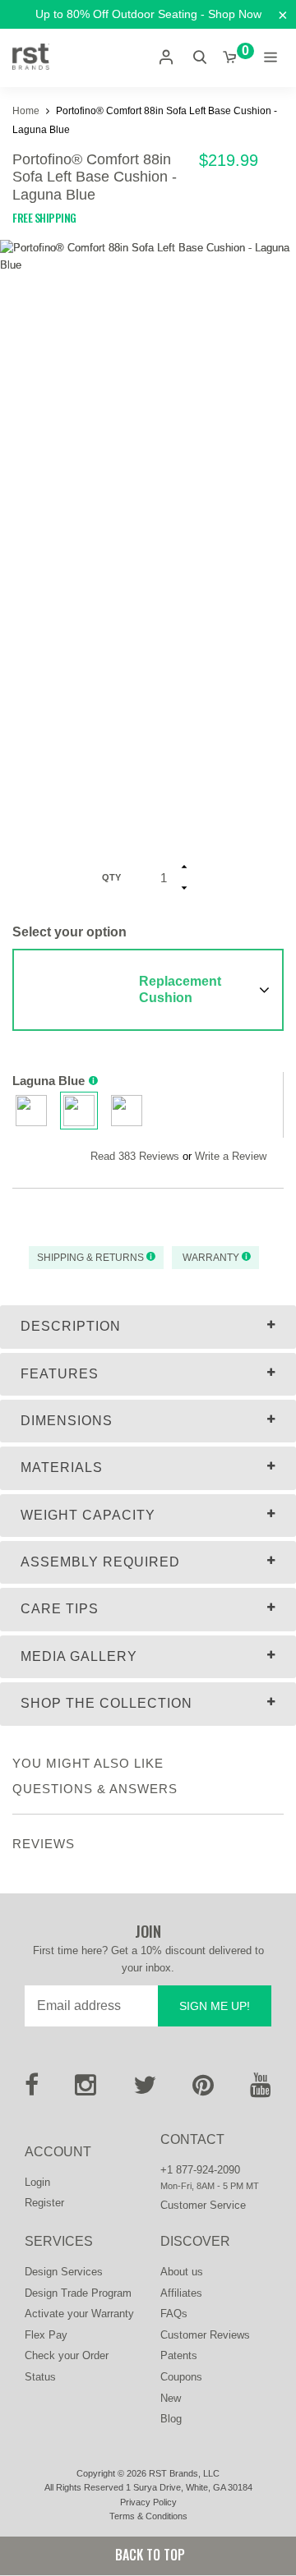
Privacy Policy (148, 2502)
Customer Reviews (205, 2335)
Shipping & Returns (92, 1258)
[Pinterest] (203, 2090)
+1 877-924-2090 (200, 2170)
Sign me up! (215, 2006)
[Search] (200, 57)
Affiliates (181, 2293)
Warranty (211, 1258)
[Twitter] (145, 2090)
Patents (179, 2355)
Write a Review (231, 1156)
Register (44, 2203)
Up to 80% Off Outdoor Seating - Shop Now (148, 14)
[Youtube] (261, 2090)
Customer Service (203, 2205)
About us (182, 2272)
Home (27, 111)
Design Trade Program (78, 2293)
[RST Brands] (31, 57)
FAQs (174, 2314)
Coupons (181, 2377)
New (171, 2398)
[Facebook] (32, 2090)
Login (37, 2182)
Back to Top (148, 2555)
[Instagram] (86, 2090)
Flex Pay (46, 2335)
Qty (111, 877)
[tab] (148, 1327)
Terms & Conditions (148, 2516)
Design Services (64, 2272)
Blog (171, 2419)
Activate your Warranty (79, 2314)
